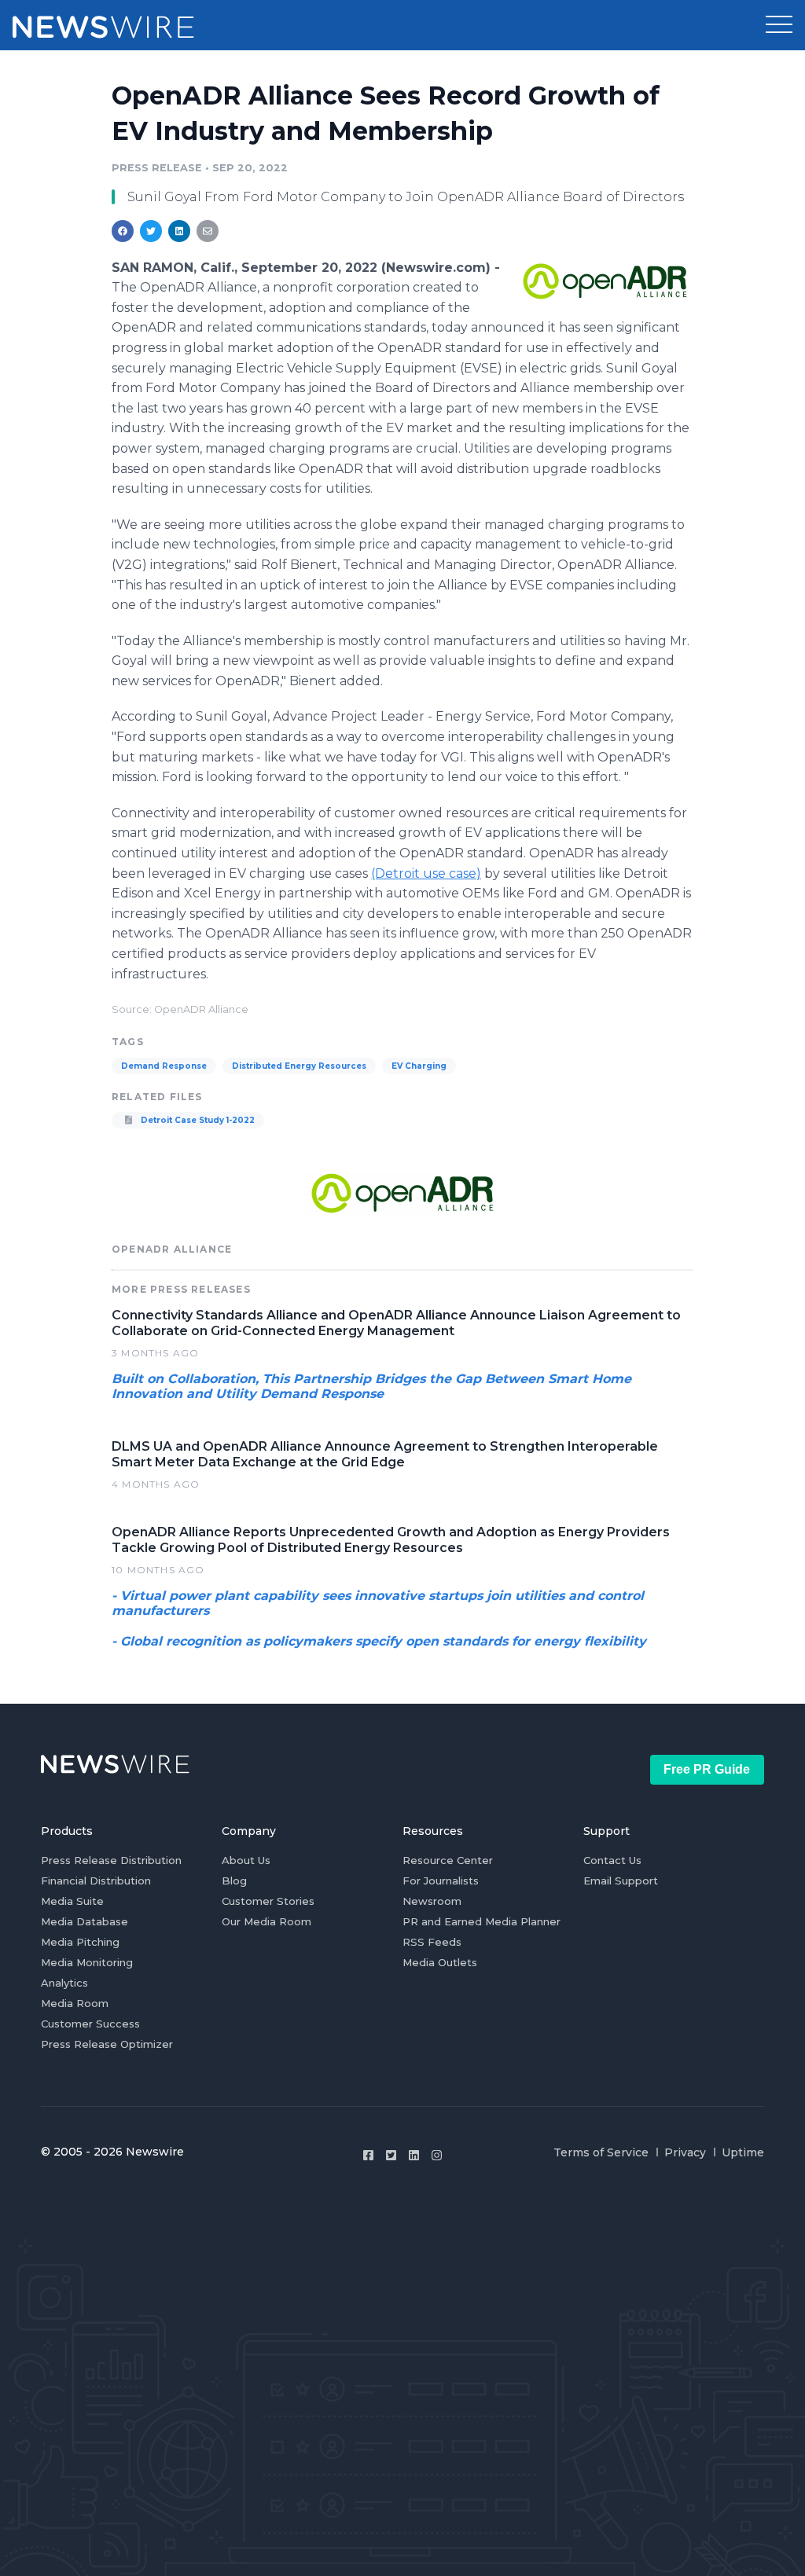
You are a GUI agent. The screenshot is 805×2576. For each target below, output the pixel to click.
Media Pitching (80, 1942)
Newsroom (432, 1901)
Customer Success (90, 2024)
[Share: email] (208, 231)
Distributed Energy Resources (299, 1066)
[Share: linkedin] (180, 231)
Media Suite (72, 1901)
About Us (246, 1860)
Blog (234, 1881)
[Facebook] (368, 2155)
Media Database (85, 1921)
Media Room (75, 2003)
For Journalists (441, 1881)
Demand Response (164, 1066)
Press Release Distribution (111, 1860)
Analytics (64, 1983)
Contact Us (612, 1860)
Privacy (685, 2152)
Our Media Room (266, 1921)
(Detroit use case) (426, 873)
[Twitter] (391, 2155)
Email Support (621, 1881)
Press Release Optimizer (107, 2044)
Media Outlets (440, 1962)
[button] (779, 25)
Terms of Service (601, 2152)
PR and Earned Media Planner (482, 1921)
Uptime (743, 2152)
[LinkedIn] (414, 2155)
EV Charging (419, 1066)
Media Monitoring (87, 1962)
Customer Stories (268, 1901)
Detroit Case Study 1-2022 (197, 1120)
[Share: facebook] (123, 231)
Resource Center (448, 1860)
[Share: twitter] (151, 231)
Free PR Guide (707, 1769)
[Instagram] (437, 2155)
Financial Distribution (96, 1881)
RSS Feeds (432, 1942)
